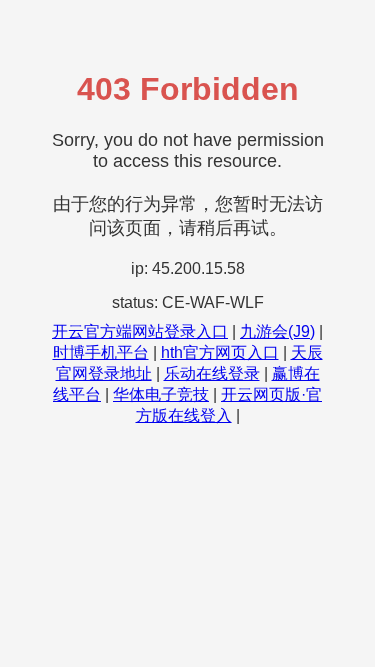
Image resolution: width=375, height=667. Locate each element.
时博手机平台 (101, 352)
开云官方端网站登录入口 (140, 331)
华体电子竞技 (161, 394)
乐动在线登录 (212, 373)
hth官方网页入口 (220, 352)
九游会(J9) (277, 331)
